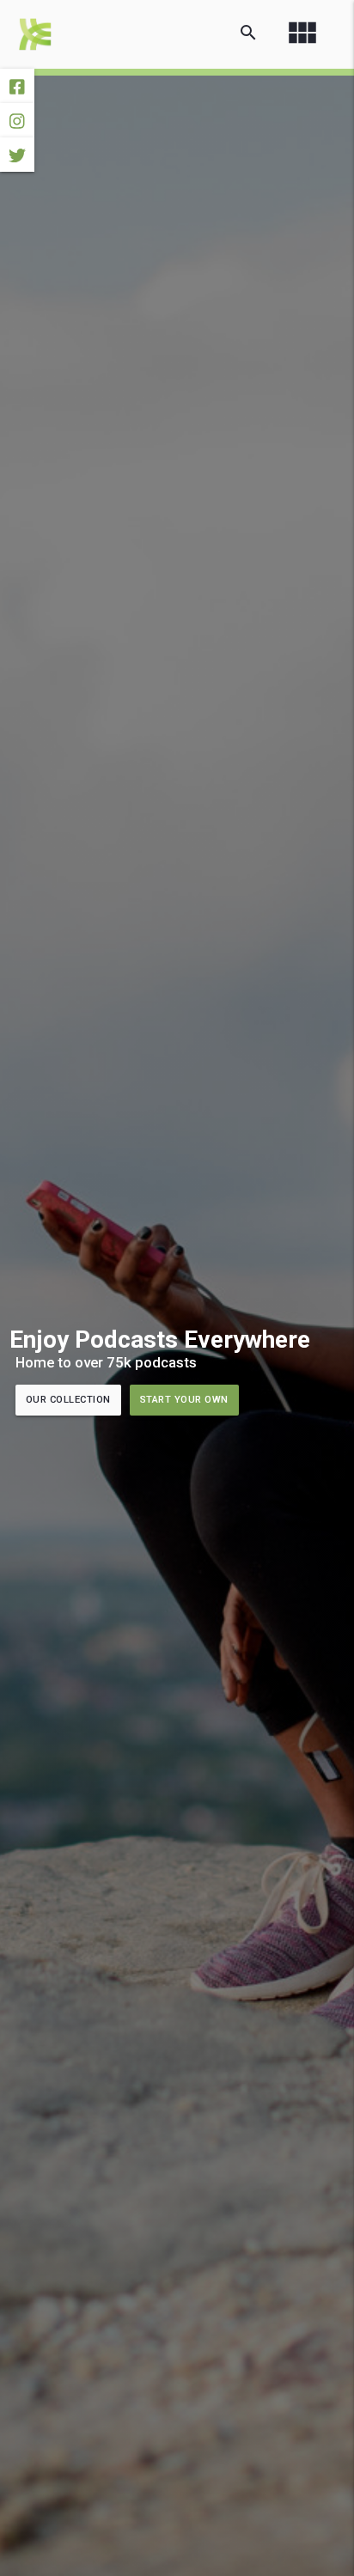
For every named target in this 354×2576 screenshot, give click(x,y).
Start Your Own (184, 1400)
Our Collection (68, 1400)
